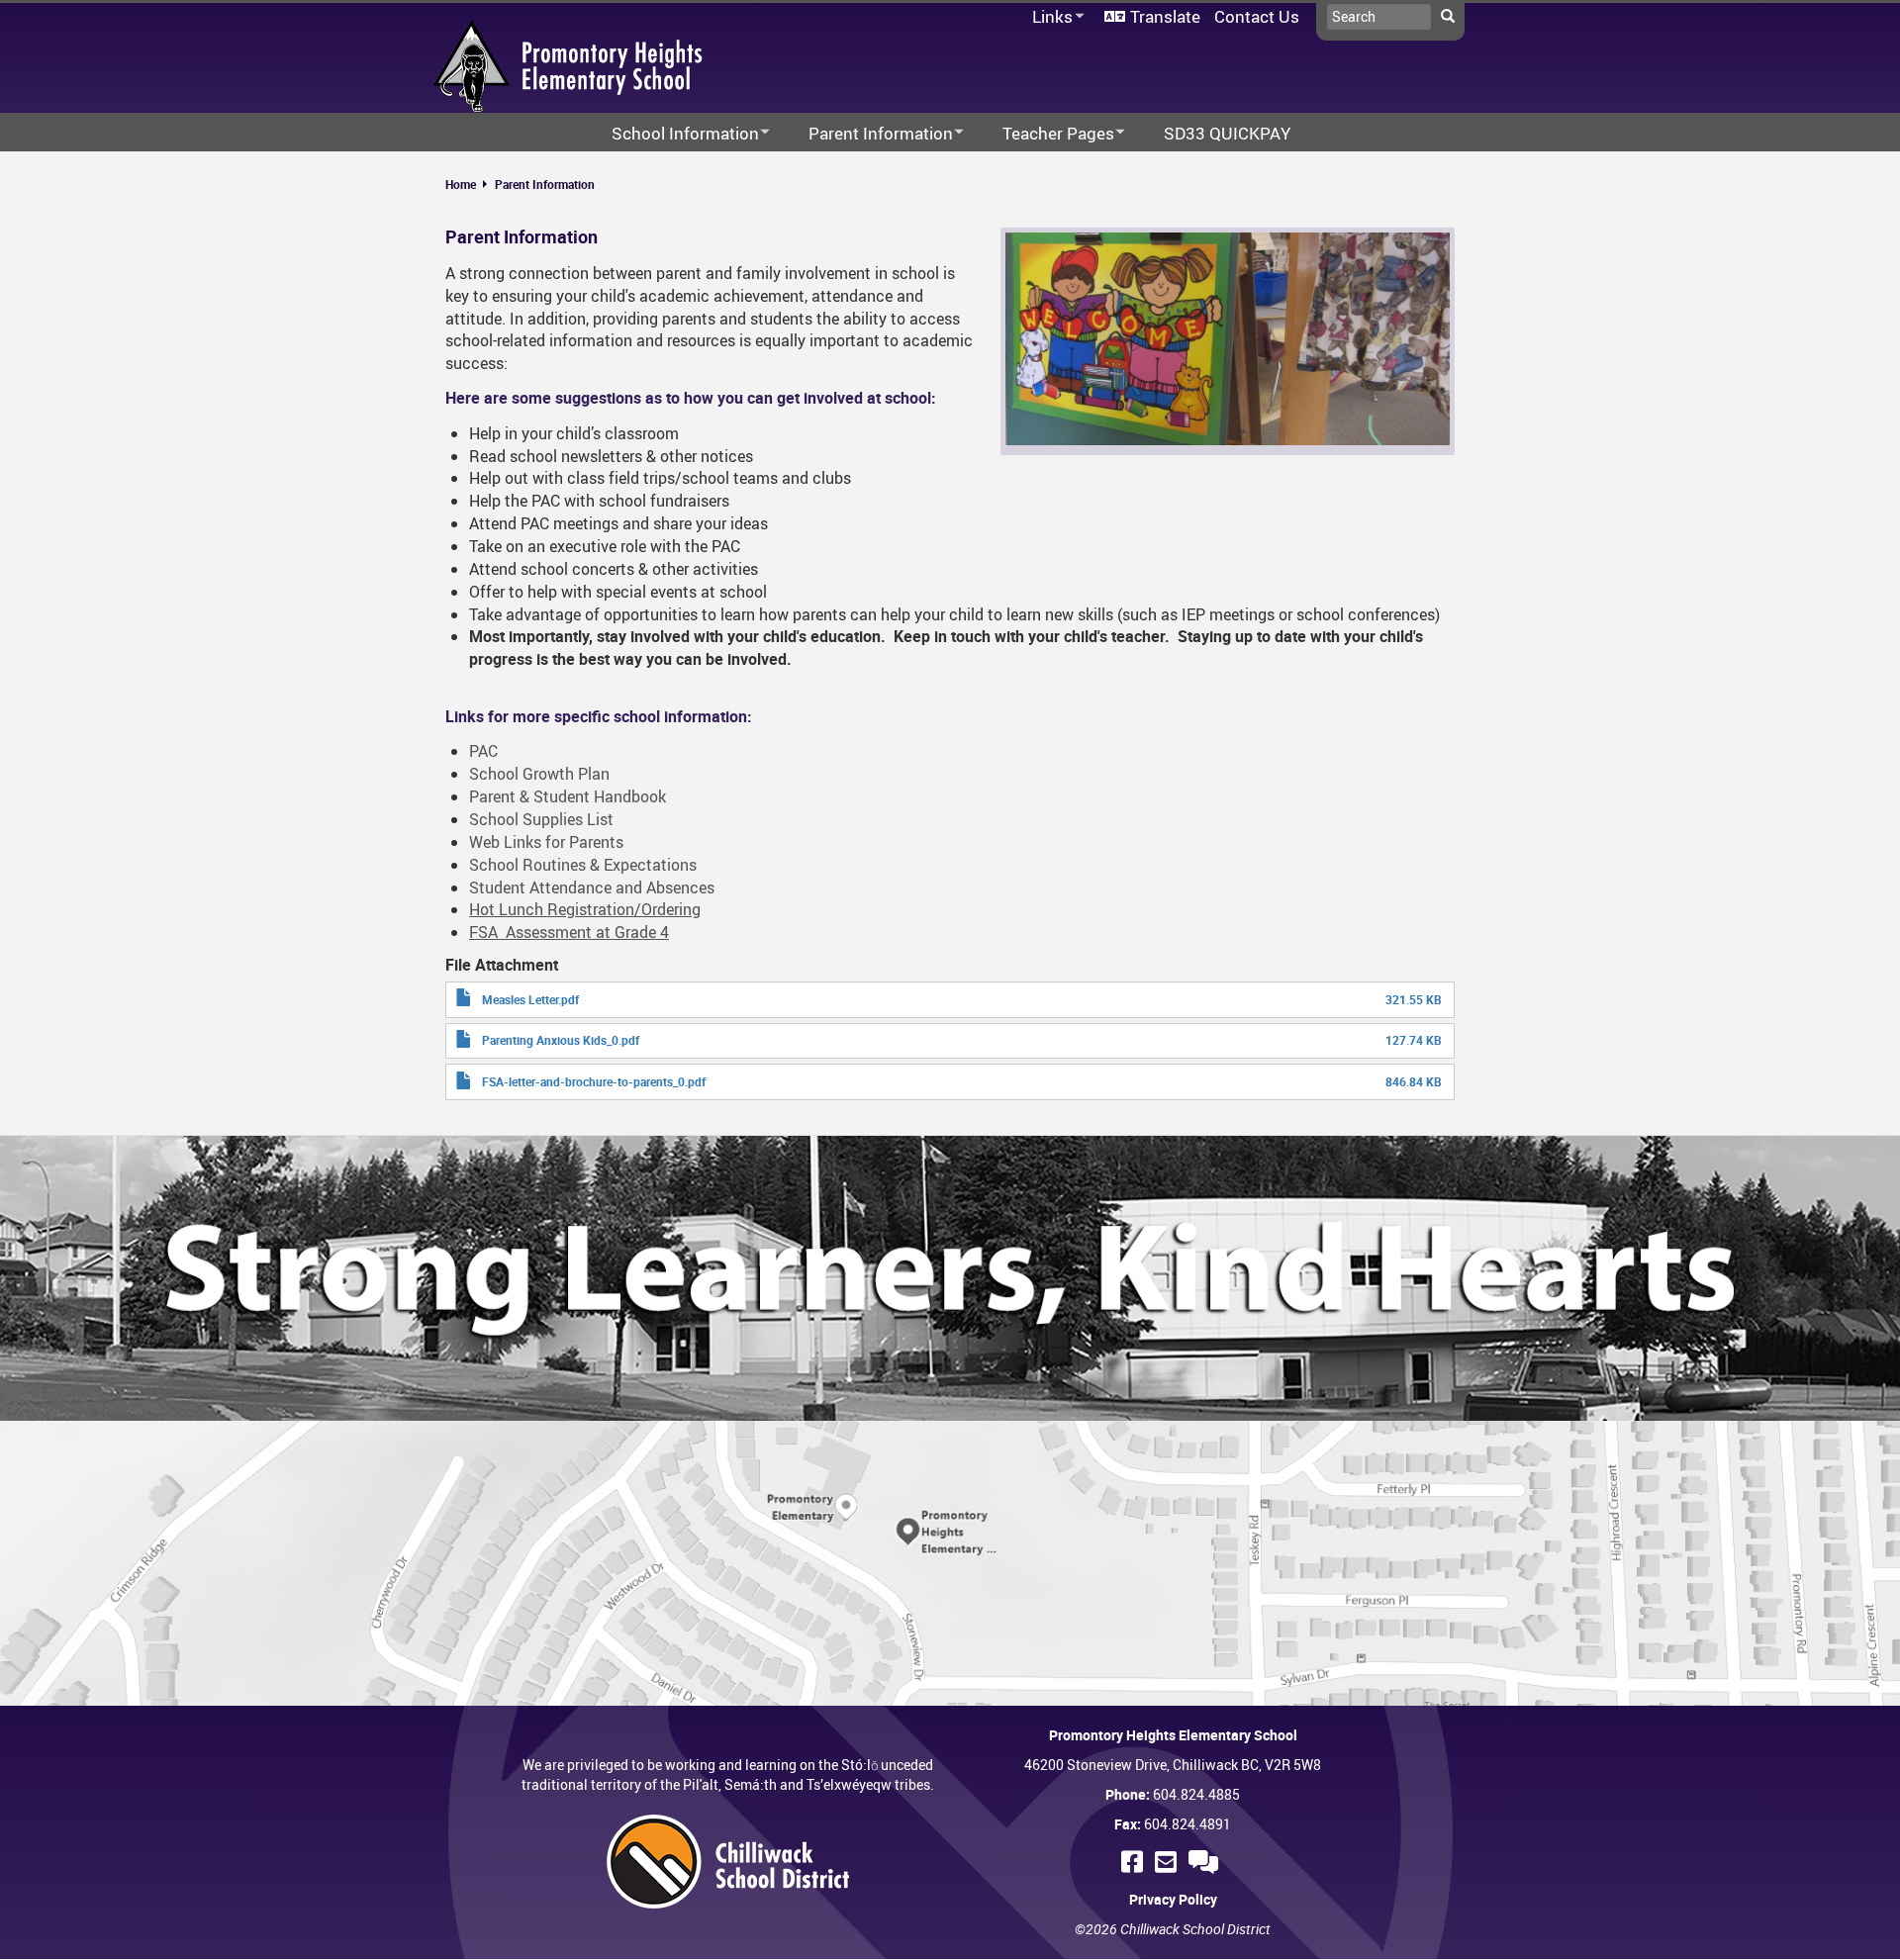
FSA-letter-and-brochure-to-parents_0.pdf (594, 1081)
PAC (483, 751)
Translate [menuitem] (1165, 16)
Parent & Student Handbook (568, 796)
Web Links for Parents (546, 842)
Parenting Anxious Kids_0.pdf (561, 1040)
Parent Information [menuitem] (868, 134)
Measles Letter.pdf (530, 999)
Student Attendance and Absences (592, 887)
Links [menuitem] (1049, 17)
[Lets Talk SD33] (1206, 1862)
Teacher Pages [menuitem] (1045, 134)
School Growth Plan (539, 774)
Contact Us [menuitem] (1257, 16)
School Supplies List (541, 819)
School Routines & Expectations (583, 865)
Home (461, 184)
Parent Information (545, 184)
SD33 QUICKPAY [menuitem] (1227, 133)
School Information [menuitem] (672, 134)
